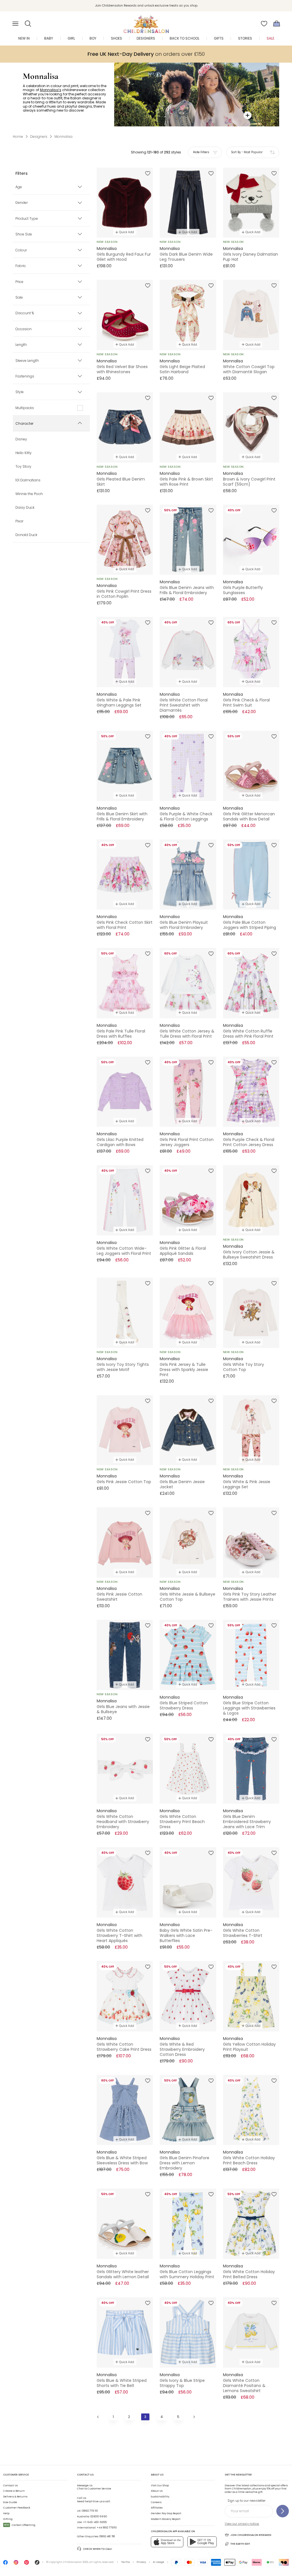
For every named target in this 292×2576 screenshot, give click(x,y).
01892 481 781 (107, 2536)
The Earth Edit (240, 2544)
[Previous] (98, 2417)
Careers (156, 2502)
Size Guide (10, 2502)
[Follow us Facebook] (5, 2564)
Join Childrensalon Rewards (251, 2535)
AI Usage (159, 2562)
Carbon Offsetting (20, 2525)
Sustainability (160, 2497)
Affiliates (157, 2508)
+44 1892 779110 (107, 2528)
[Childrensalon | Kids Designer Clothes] (146, 22)
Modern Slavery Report (166, 2519)
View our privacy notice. (242, 2524)
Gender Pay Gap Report (166, 2513)
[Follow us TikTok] (37, 2564)
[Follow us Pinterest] (27, 2564)
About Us (157, 2491)
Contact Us (10, 2485)
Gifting (8, 2519)
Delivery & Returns (15, 2497)
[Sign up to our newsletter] (283, 2511)
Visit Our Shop (160, 2485)
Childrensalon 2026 (75, 2562)
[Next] (194, 2417)
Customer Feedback (17, 2508)
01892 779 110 (90, 2511)
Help (6, 2513)
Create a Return (14, 2491)
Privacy (141, 2562)
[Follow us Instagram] (16, 2564)
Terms (125, 2562)
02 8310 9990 (99, 2517)
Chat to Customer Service (94, 2487)
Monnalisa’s (51, 90)
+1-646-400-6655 (95, 2522)
